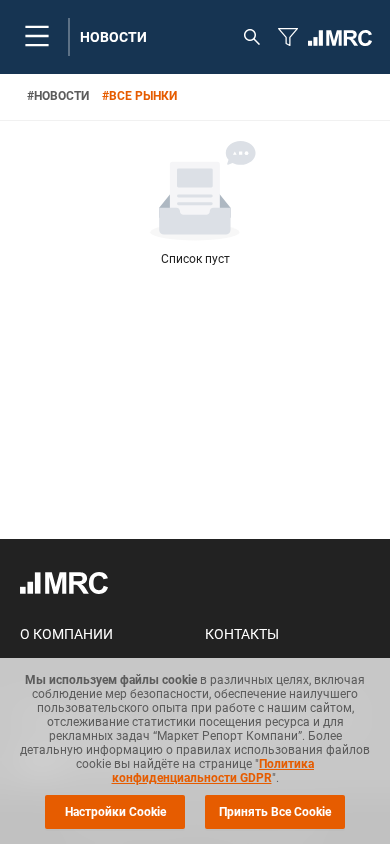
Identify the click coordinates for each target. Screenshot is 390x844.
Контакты (242, 634)
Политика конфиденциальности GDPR (213, 771)
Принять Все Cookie (275, 812)
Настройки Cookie (115, 812)
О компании (66, 634)
